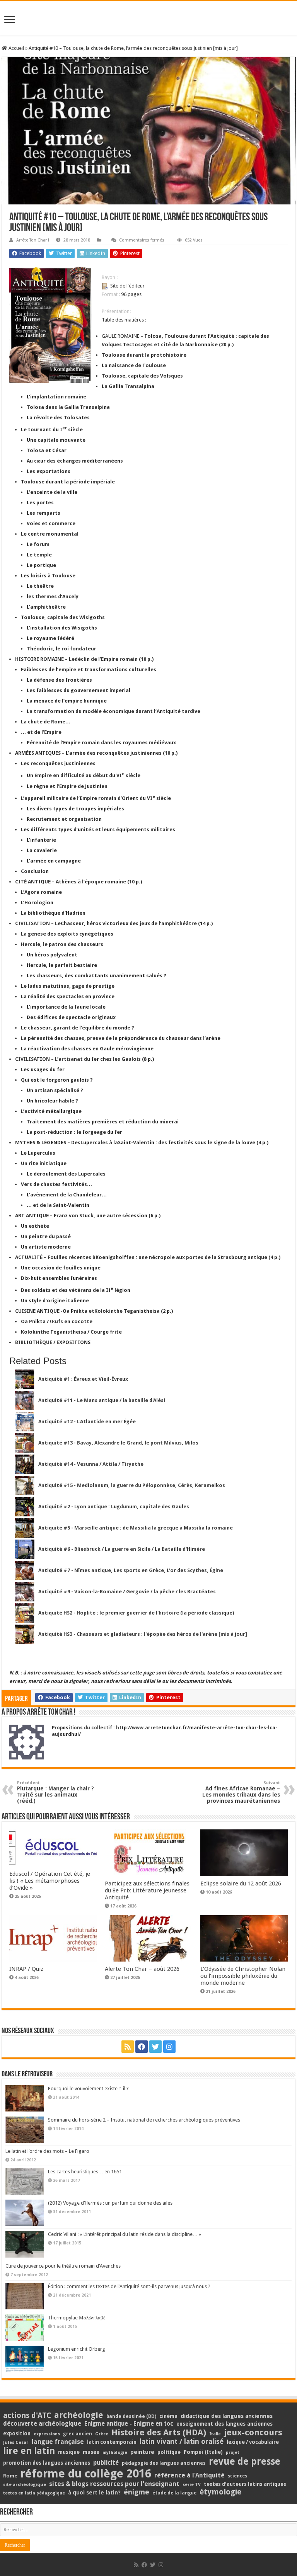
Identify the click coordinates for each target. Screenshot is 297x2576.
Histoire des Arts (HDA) (159, 2432)
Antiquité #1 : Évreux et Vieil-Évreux (83, 1379)
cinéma (168, 2416)
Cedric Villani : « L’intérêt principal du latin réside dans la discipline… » (125, 2234)
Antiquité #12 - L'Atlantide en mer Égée (87, 1422)
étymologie (220, 2492)
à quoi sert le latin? (94, 2493)
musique (69, 2452)
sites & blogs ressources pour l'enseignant (114, 2484)
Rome (10, 2476)
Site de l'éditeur (127, 286)
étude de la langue (174, 2493)
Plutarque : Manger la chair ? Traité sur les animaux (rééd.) (55, 1792)
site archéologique (25, 2484)
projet (233, 2453)
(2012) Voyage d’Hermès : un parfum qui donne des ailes (110, 2203)
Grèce (102, 2434)
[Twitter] (155, 2047)
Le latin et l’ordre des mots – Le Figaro (47, 2151)
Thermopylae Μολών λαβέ (77, 2318)
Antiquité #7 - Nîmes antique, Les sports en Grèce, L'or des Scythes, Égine (131, 1570)
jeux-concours (253, 2432)
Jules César (16, 2442)
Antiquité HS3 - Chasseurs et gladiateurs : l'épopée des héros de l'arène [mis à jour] (143, 1634)
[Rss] (128, 2047)
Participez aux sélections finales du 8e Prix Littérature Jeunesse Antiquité (147, 1890)
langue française (58, 2442)
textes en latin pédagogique (34, 2493)
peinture (142, 2452)
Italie (215, 2434)
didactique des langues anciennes (227, 2416)
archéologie (79, 2415)
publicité (106, 2463)
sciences (237, 2476)
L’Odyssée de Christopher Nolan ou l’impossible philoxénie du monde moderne (243, 1976)
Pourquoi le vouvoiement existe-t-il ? (88, 2089)
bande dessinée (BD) (131, 2416)
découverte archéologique (42, 2424)
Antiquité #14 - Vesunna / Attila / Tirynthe (91, 1464)
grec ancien (78, 2434)
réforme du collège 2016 (86, 2474)
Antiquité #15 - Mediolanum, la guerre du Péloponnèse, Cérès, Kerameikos (132, 1485)
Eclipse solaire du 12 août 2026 (241, 1884)
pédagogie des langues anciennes (164, 2463)
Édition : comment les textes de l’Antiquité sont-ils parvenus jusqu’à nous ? (129, 2286)
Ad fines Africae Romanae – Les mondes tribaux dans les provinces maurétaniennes (241, 1792)
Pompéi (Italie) (203, 2452)
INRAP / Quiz (26, 1969)
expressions (47, 2434)
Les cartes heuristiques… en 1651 (85, 2172)
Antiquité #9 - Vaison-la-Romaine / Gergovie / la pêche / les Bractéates (127, 1592)
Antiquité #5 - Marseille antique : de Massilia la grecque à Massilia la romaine (136, 1528)
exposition (17, 2433)
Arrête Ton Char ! (33, 240)
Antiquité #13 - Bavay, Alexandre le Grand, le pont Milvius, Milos (118, 1443)
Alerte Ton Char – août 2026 (142, 1969)
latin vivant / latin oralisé (182, 2441)
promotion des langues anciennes (47, 2463)
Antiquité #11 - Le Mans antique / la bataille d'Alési (102, 1400)
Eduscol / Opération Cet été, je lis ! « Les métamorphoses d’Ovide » (50, 1881)
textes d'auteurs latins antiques (245, 2484)
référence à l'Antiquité (189, 2475)
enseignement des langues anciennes (224, 2424)
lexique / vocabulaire (253, 2442)
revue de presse (245, 2462)
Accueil (16, 48)
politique (169, 2452)
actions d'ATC (27, 2415)
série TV (192, 2485)
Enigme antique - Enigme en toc (129, 2424)
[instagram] (169, 2047)
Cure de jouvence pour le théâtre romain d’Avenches (63, 2266)
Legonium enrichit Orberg (77, 2349)
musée (91, 2452)
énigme (137, 2492)
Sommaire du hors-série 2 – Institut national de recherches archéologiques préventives (144, 2120)
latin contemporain (112, 2442)
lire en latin (29, 2451)
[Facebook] (142, 2047)
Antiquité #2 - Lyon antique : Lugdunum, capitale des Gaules (114, 1507)
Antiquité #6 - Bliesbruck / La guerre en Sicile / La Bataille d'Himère (122, 1549)
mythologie (115, 2453)
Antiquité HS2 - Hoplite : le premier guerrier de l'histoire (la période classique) (136, 1613)
